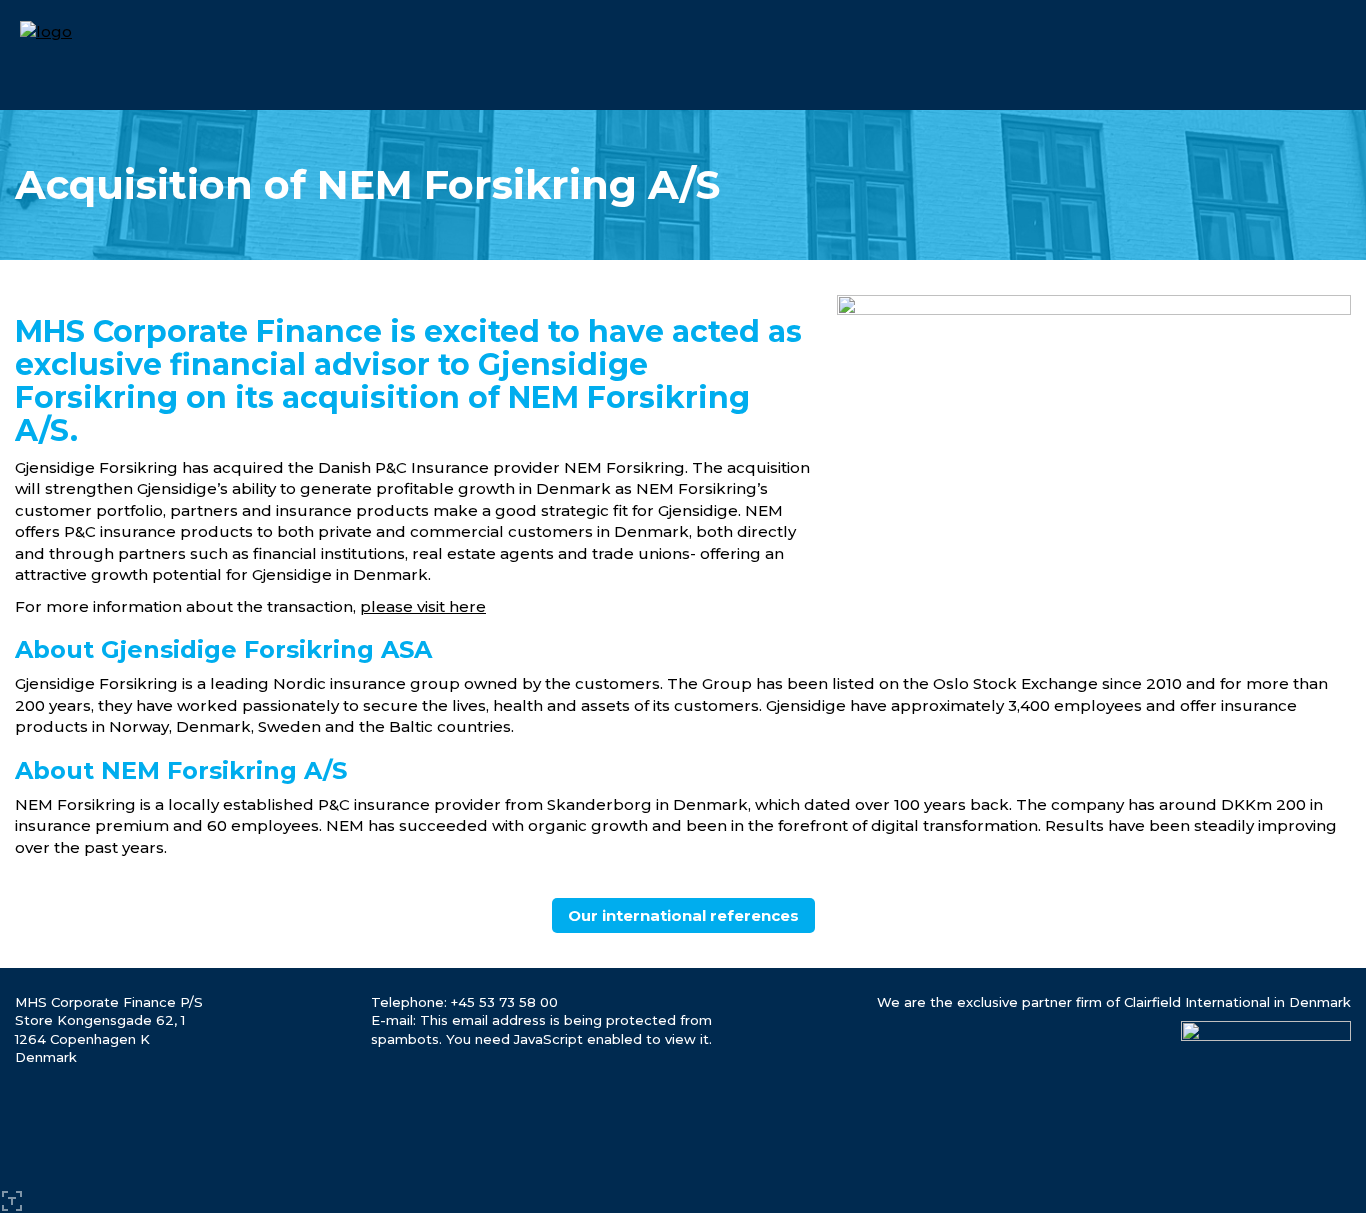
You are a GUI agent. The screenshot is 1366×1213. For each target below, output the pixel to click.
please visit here (423, 606)
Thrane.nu (12, 1201)
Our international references (683, 915)
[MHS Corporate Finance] (46, 30)
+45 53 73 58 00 (504, 1002)
